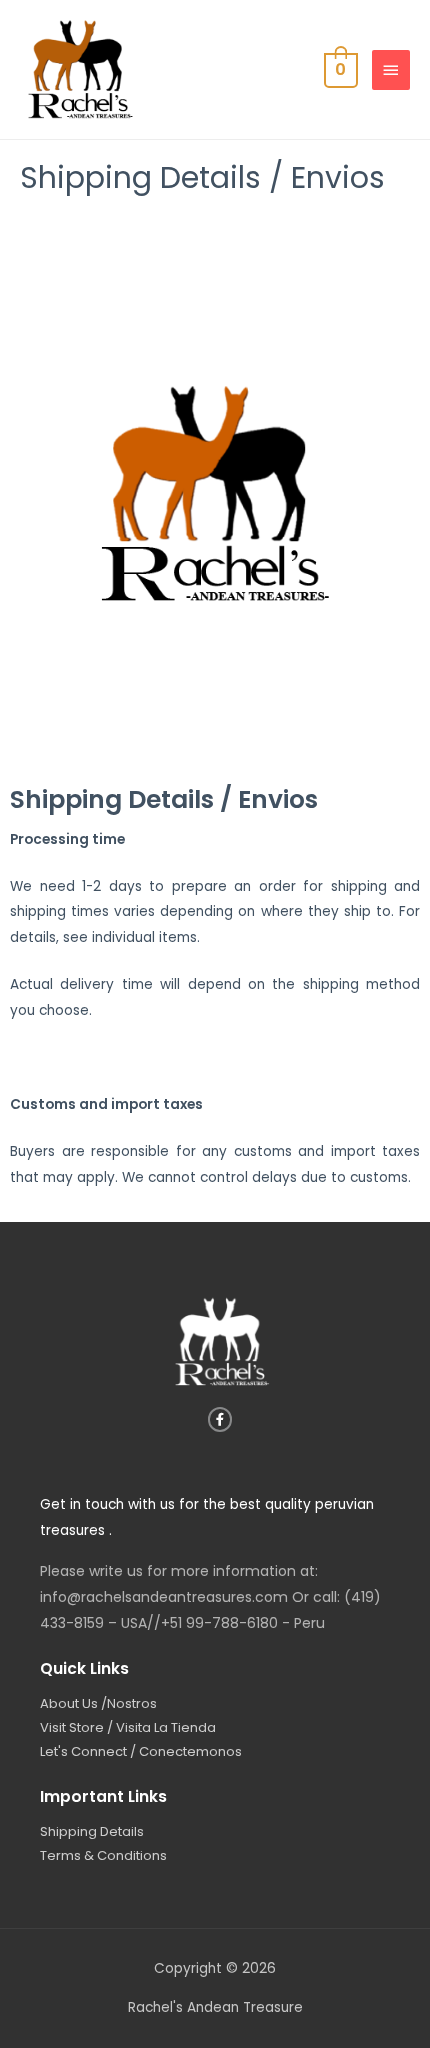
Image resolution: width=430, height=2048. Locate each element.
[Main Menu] (391, 70)
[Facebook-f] (220, 1419)
